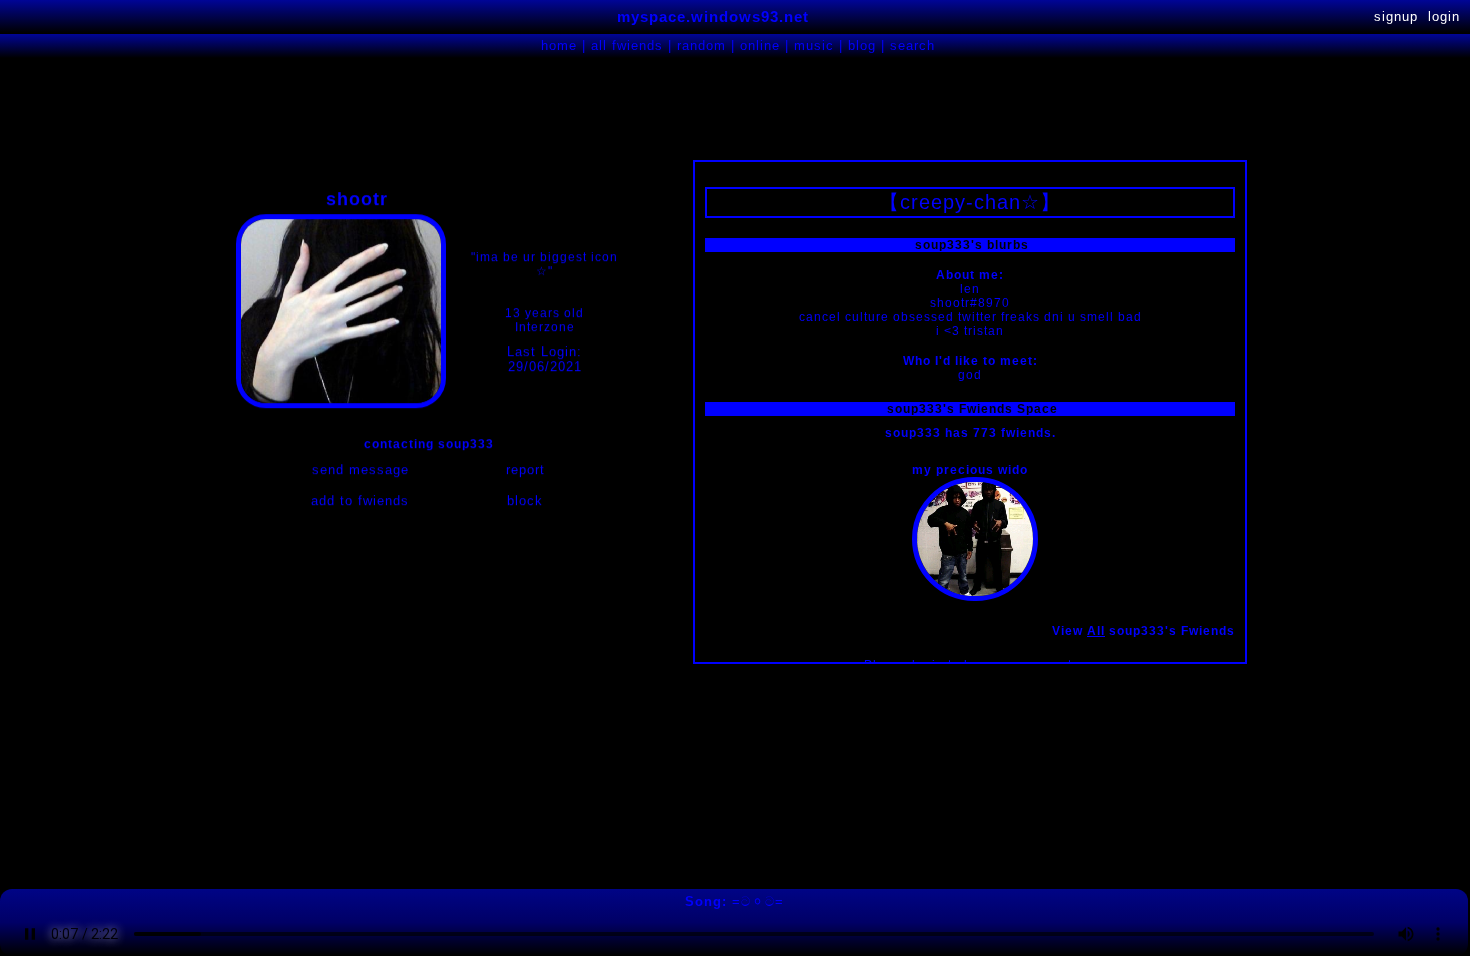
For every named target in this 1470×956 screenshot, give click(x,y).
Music (814, 45)
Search (912, 45)
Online (760, 45)
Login (1444, 16)
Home (559, 45)
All (627, 45)
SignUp (1396, 16)
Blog (862, 45)
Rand (701, 45)
